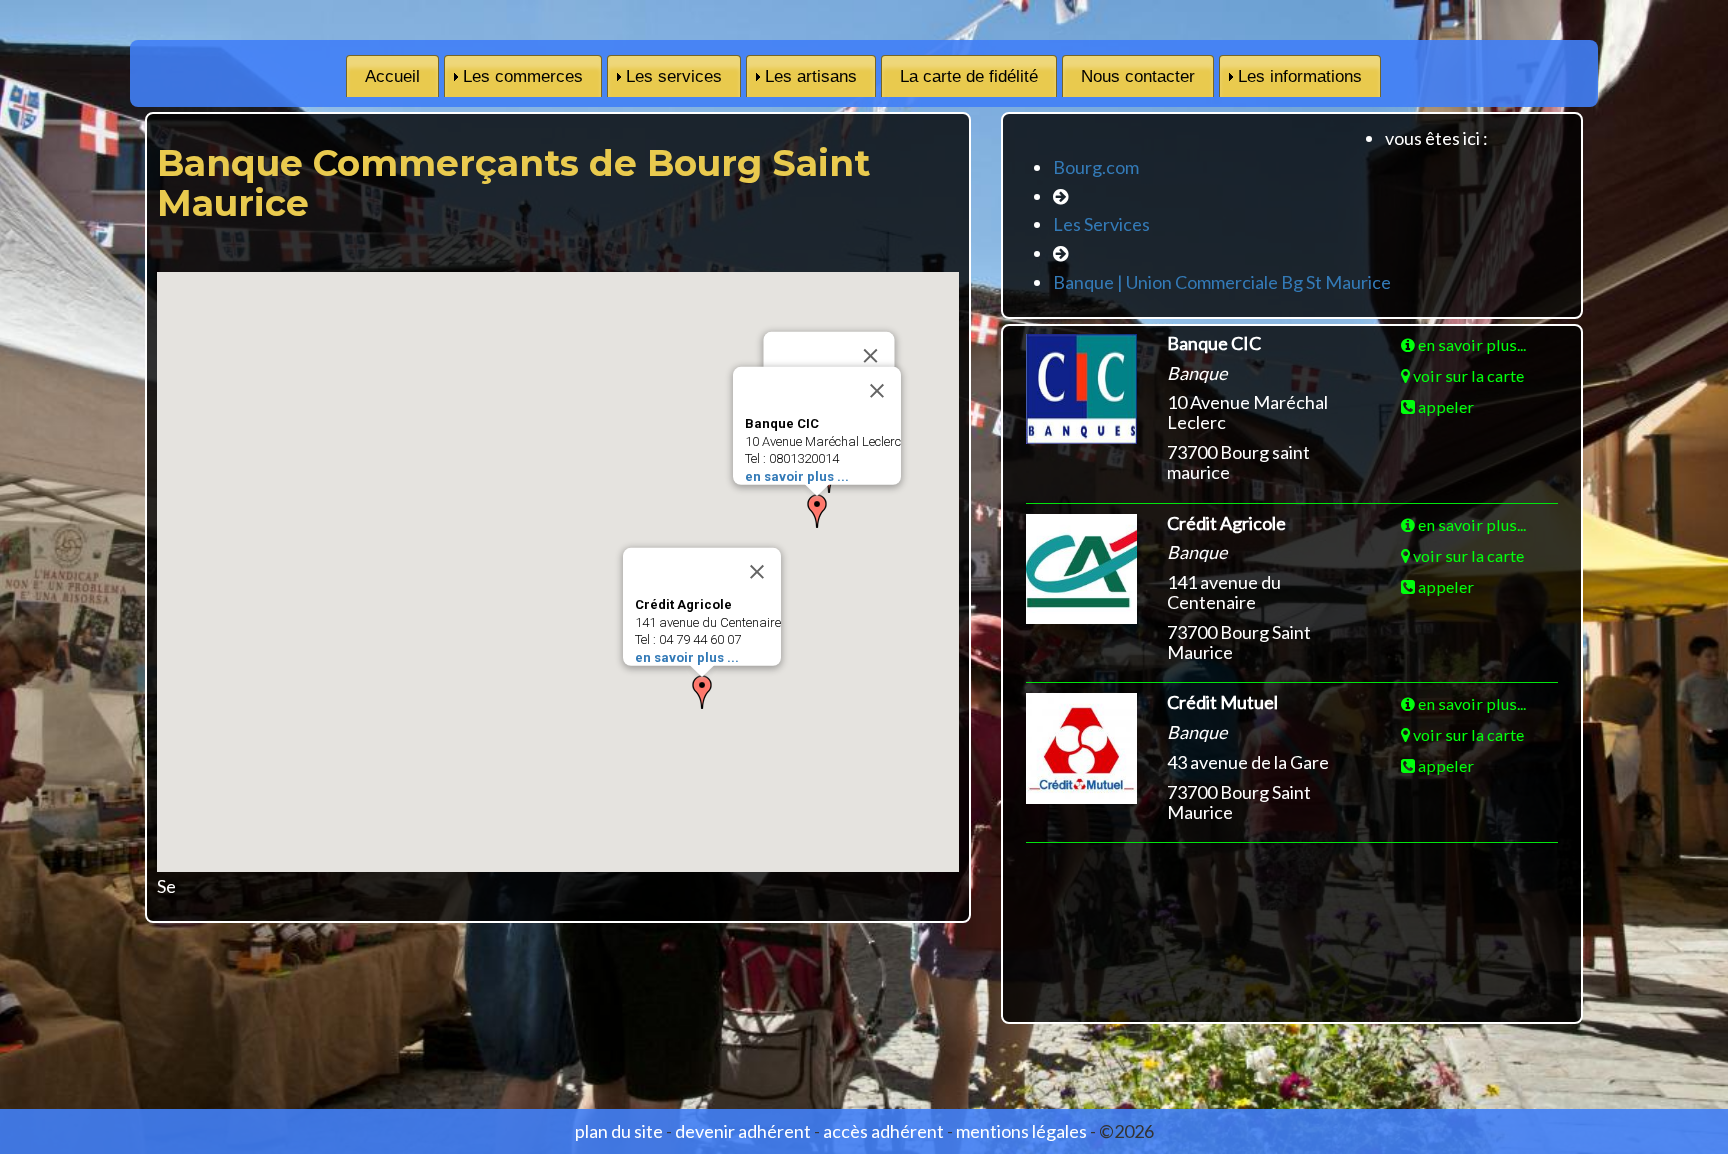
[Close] (877, 391)
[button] (817, 511)
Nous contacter (1138, 76)
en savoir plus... (1470, 344)
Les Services (1101, 224)
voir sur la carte (1467, 375)
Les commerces (523, 76)
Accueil (392, 76)
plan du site (619, 1131)
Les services (674, 76)
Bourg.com (1096, 167)
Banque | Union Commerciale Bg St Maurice (1222, 282)
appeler (1444, 406)
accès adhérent (883, 1131)
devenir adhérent (743, 1131)
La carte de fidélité (969, 76)
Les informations (1300, 76)
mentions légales (1021, 1131)
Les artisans (811, 76)
